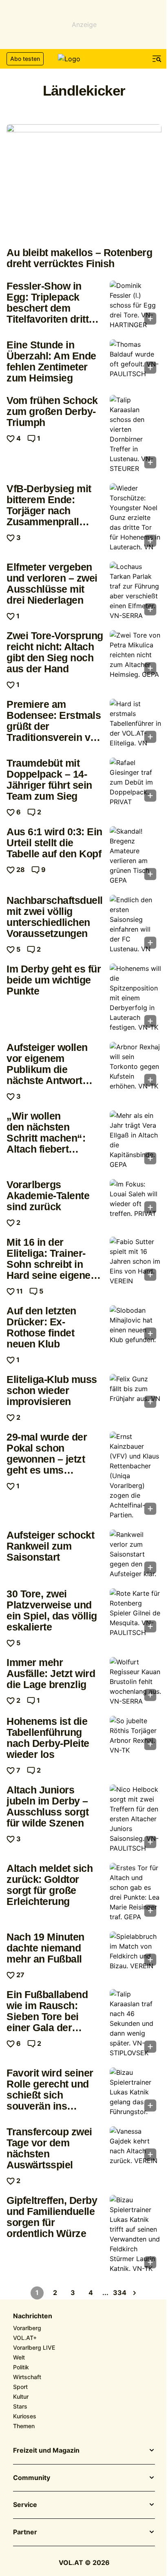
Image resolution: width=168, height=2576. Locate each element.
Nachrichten (33, 2316)
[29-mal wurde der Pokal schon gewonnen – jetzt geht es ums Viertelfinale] (136, 1476)
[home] (84, 59)
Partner (25, 2532)
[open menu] (157, 59)
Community (32, 2478)
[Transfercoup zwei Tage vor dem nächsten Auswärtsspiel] (136, 2146)
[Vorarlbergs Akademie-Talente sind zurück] (136, 1199)
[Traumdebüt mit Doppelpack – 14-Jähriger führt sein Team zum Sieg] (136, 782)
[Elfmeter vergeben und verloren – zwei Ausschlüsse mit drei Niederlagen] (136, 591)
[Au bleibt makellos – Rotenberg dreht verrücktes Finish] (84, 182)
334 (120, 2293)
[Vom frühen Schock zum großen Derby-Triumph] (136, 434)
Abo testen (25, 59)
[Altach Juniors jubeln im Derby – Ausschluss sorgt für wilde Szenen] (136, 1819)
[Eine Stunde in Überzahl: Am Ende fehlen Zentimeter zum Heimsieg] (136, 359)
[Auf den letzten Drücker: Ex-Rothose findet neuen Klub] (136, 1325)
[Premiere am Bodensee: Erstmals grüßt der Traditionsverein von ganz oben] (136, 723)
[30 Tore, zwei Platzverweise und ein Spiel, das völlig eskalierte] (136, 1613)
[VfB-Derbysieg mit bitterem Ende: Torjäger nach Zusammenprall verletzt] (136, 517)
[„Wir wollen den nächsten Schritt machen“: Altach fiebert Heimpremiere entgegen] (136, 1140)
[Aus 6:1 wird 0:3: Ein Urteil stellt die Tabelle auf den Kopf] (136, 856)
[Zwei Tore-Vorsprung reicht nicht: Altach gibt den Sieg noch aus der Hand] (136, 655)
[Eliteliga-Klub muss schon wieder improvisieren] (136, 1393)
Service (25, 2505)
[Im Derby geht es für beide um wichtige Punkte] (136, 998)
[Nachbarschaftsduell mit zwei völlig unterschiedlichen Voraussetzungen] (136, 924)
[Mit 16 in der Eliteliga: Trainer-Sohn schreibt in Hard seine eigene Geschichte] (136, 1261)
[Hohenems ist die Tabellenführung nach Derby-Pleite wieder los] (136, 1735)
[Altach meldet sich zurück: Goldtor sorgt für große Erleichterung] (136, 1892)
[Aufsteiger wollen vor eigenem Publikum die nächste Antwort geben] (136, 1066)
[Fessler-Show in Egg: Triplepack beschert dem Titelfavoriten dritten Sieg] (136, 305)
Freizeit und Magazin (46, 2451)
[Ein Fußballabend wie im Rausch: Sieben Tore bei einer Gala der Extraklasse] (136, 2023)
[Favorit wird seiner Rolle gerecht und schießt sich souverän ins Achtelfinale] (136, 2092)
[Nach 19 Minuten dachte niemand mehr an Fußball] (136, 1951)
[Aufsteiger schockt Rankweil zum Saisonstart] (136, 1554)
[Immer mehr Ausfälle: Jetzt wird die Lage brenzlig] (136, 1682)
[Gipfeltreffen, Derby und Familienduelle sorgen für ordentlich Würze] (136, 2234)
